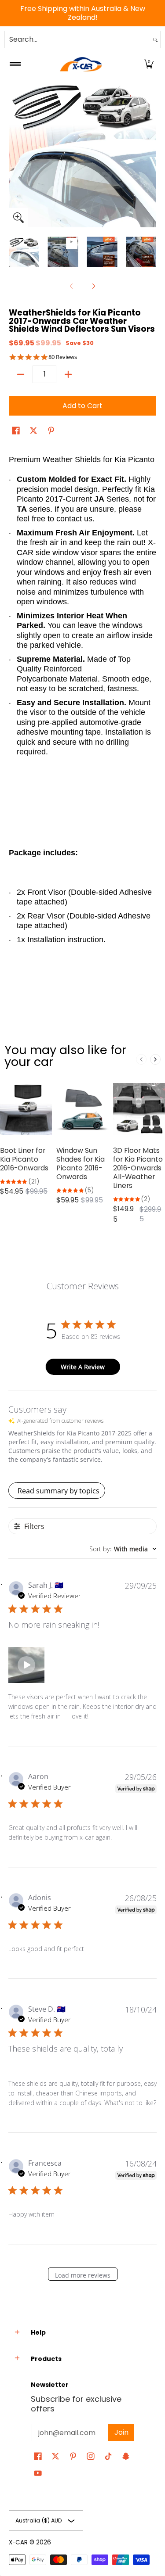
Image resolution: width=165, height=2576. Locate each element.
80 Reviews (63, 357)
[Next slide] (155, 1059)
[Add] (68, 374)
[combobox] (78, 39)
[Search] (155, 39)
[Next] (150, 154)
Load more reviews (83, 2275)
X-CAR (18, 2542)
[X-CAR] (81, 64)
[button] (149, 64)
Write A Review (83, 1367)
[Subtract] (21, 374)
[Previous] (15, 154)
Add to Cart (82, 406)
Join (121, 2432)
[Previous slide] (141, 1059)
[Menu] (15, 64)
